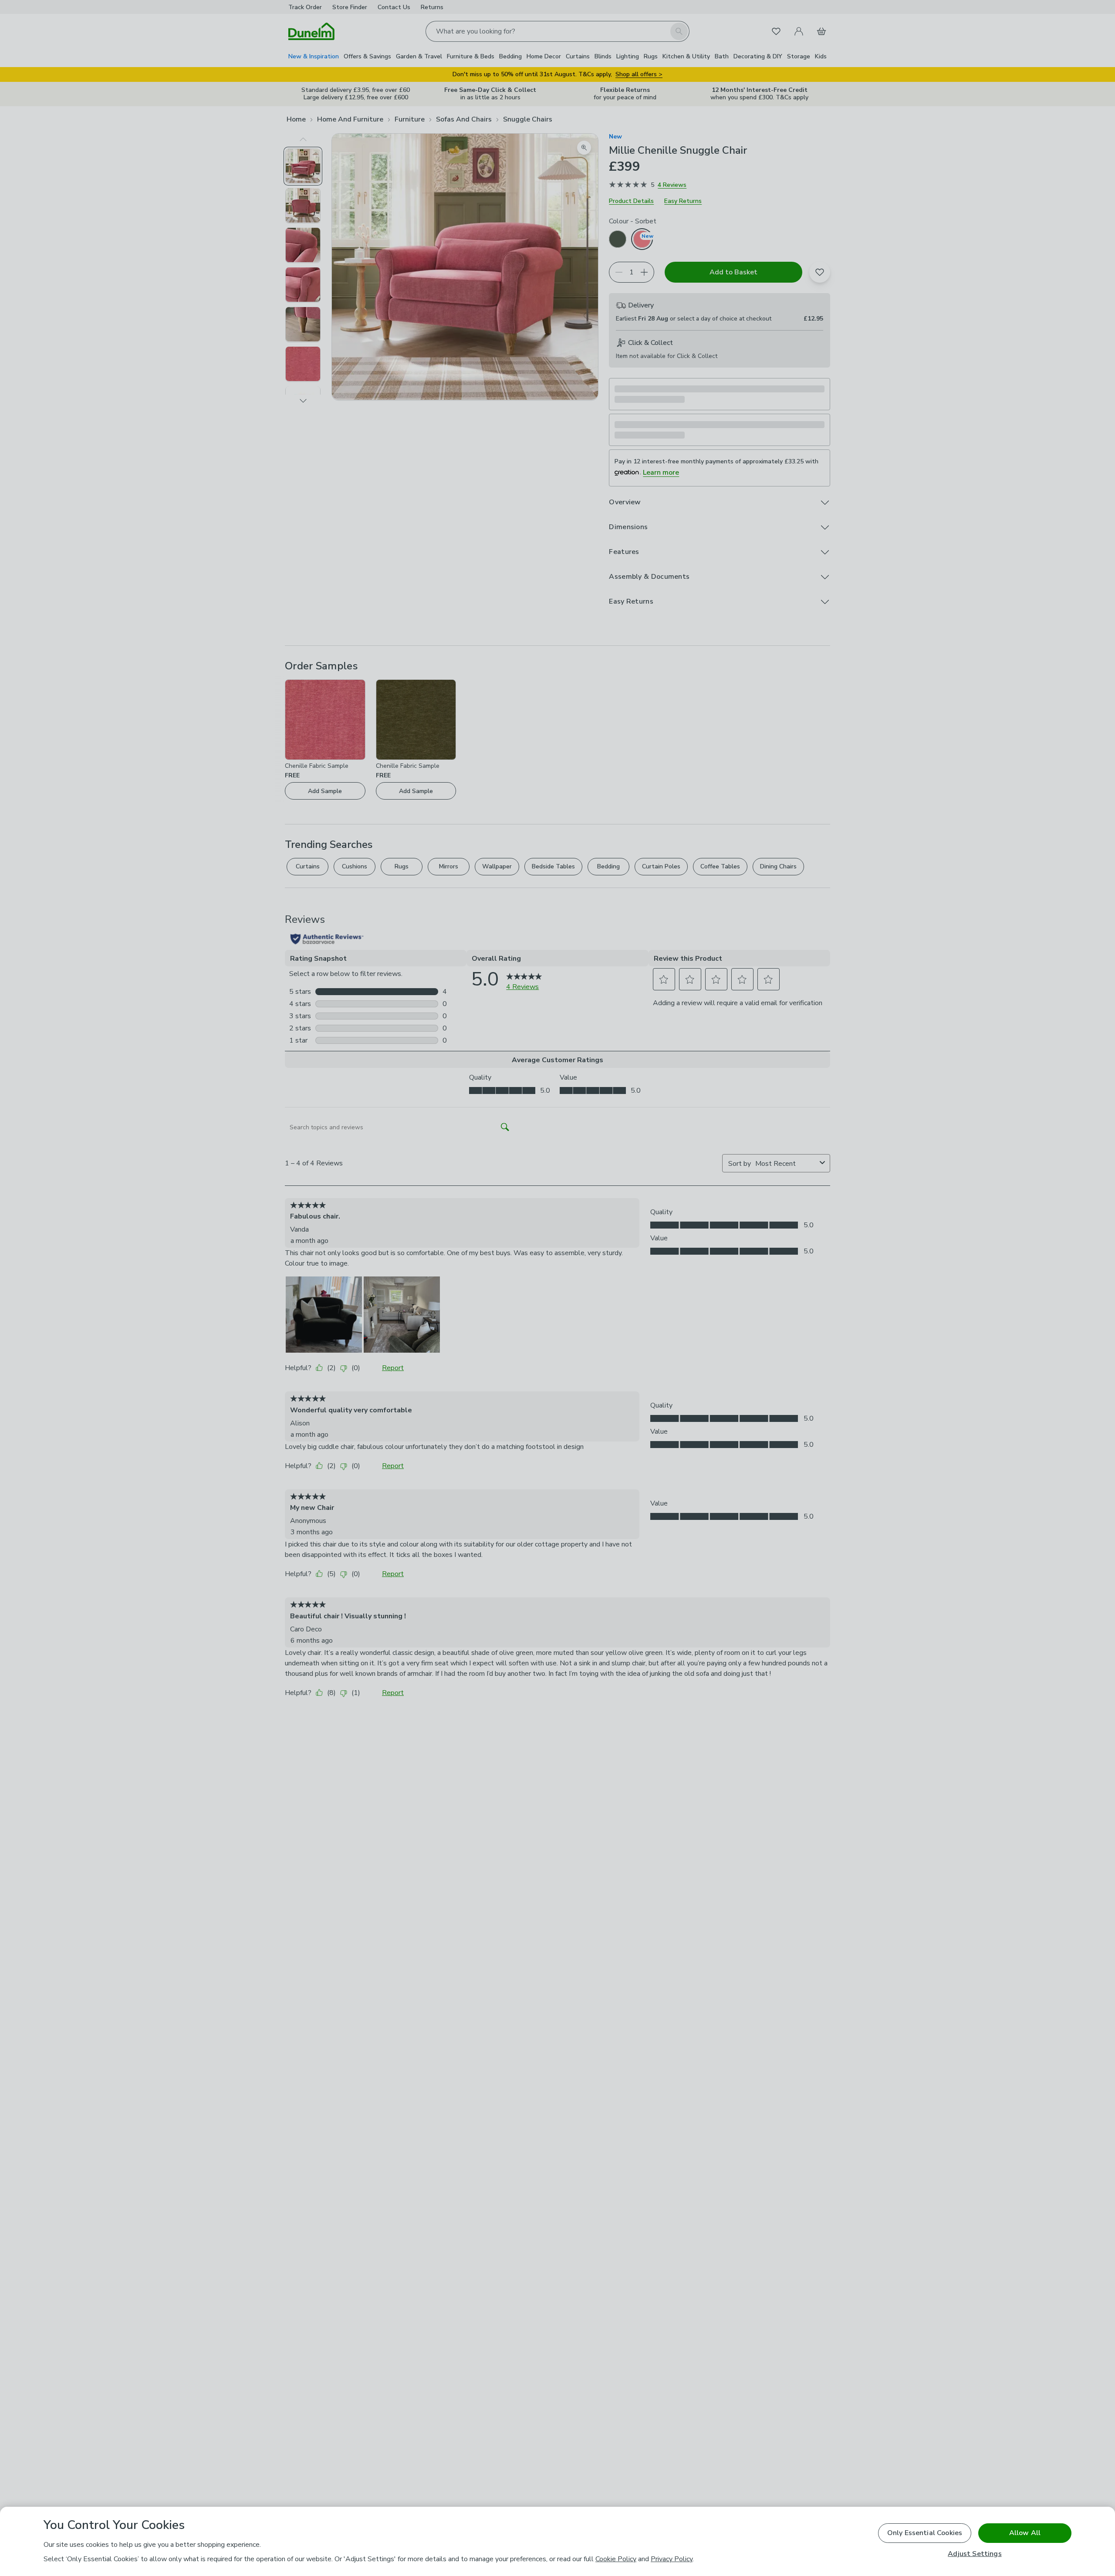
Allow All (1025, 2533)
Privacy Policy (672, 2559)
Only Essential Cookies (925, 2533)
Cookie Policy (616, 2559)
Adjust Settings (975, 2554)
